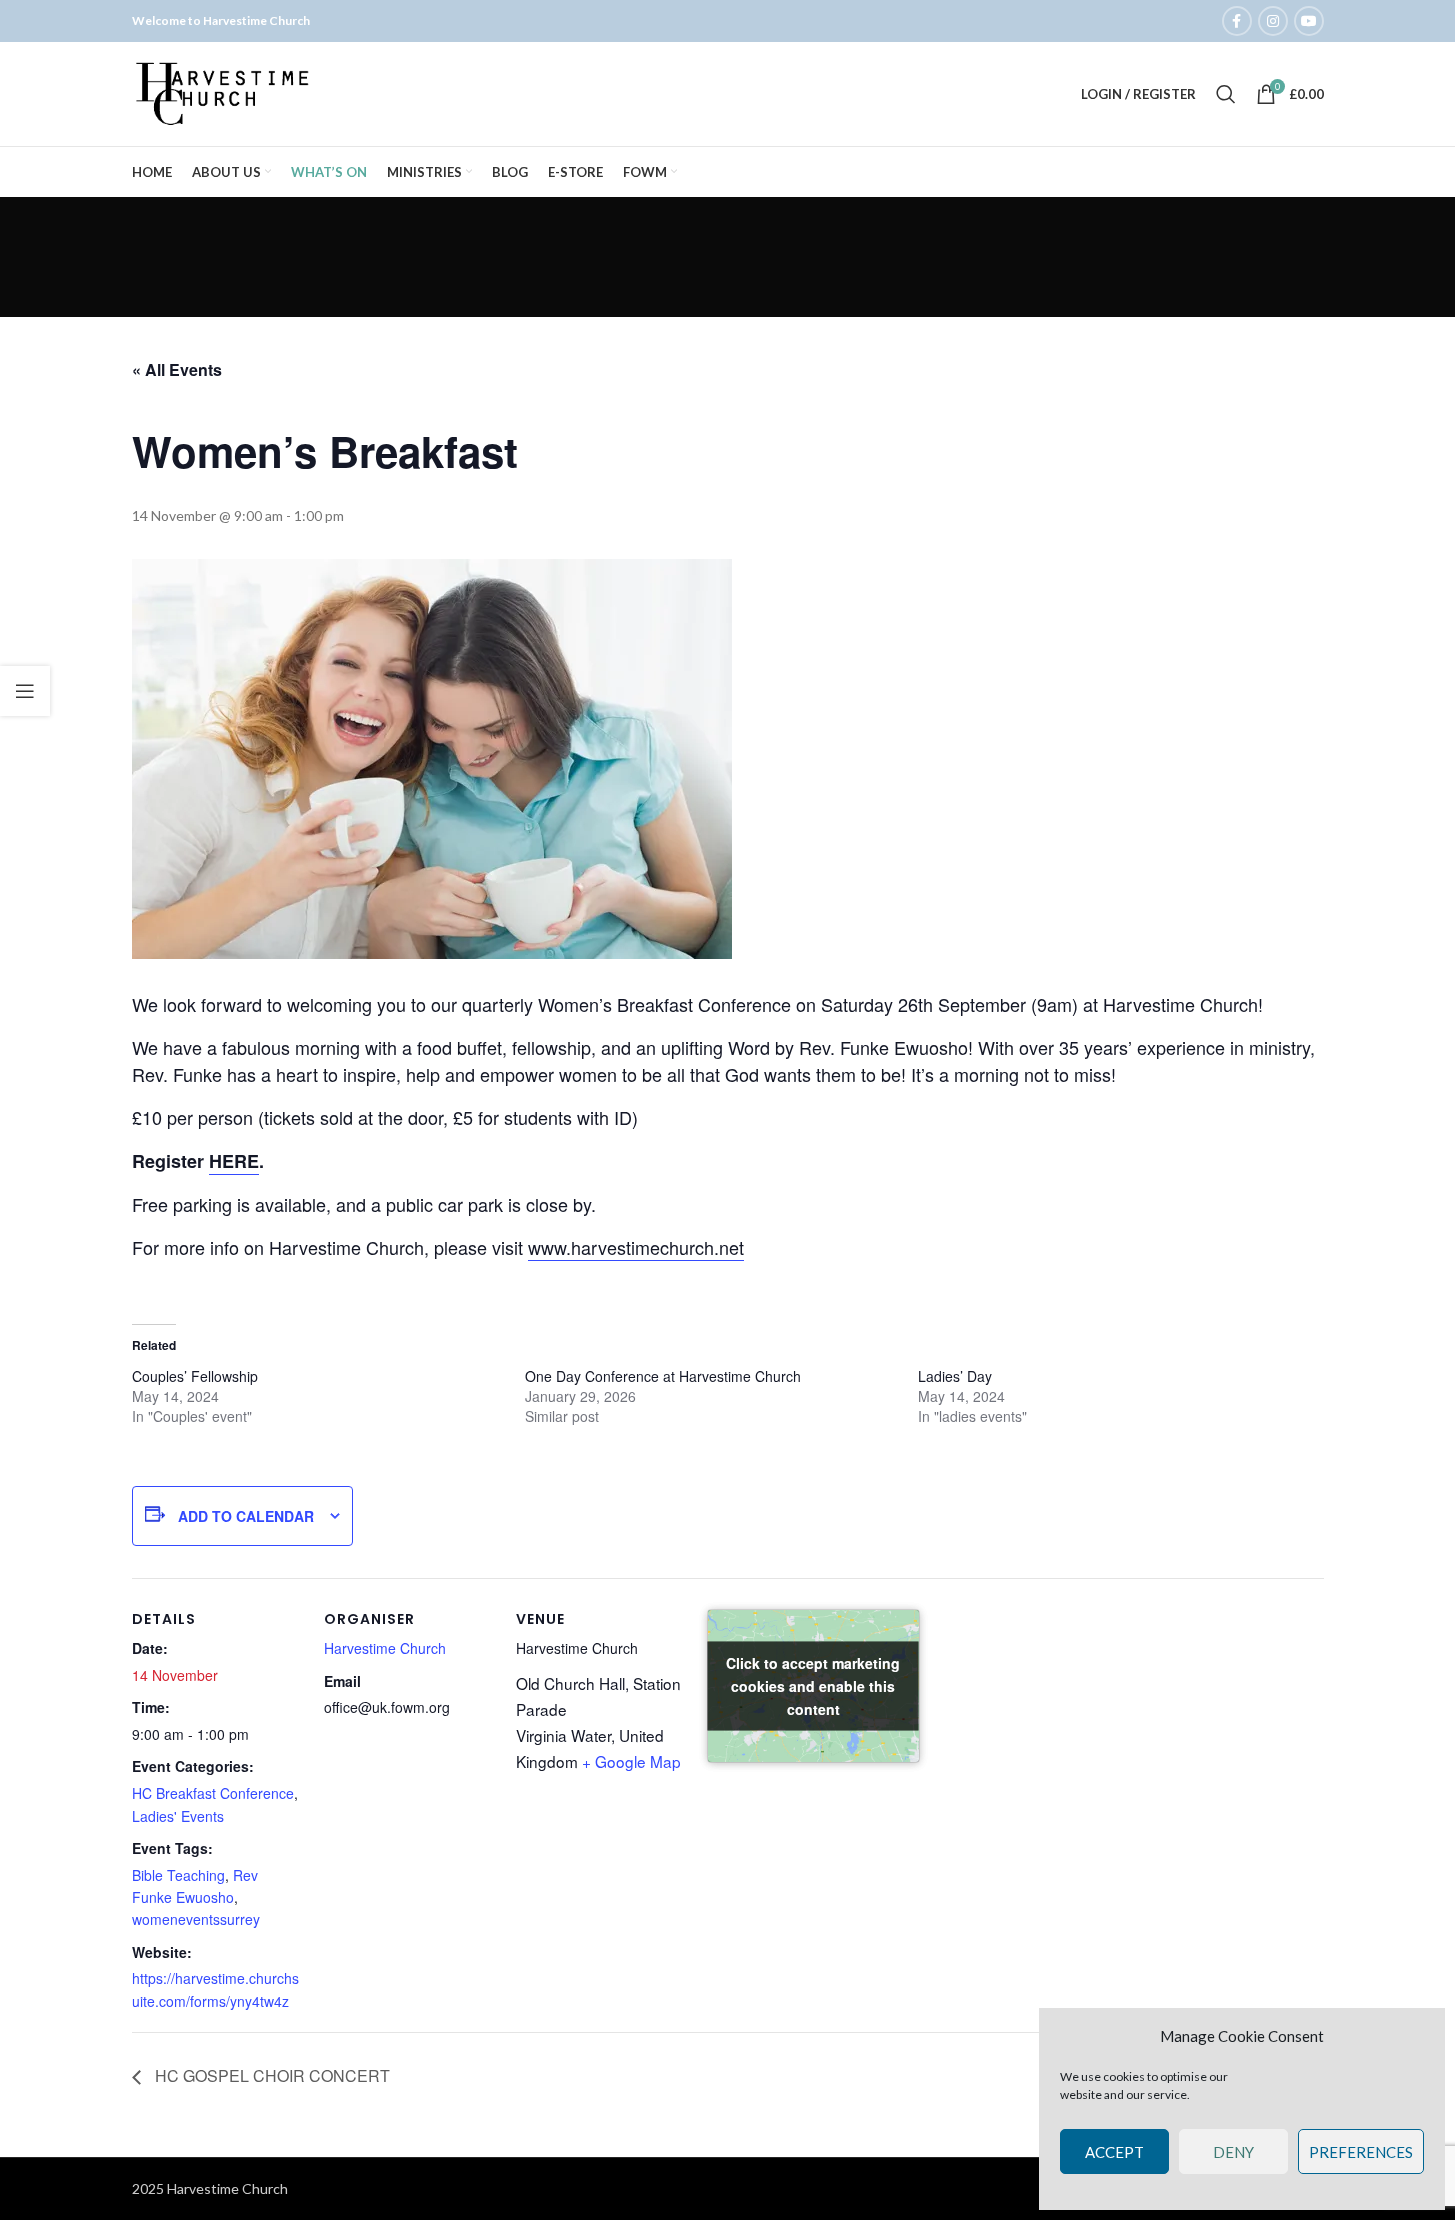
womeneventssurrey (196, 1919)
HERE (234, 1161)
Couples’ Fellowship (195, 1376)
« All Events (177, 369)
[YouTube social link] (1309, 21)
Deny (1233, 2152)
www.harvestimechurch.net (636, 1247)
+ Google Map (631, 1761)
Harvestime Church (385, 1648)
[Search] (1226, 94)
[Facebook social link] (1237, 21)
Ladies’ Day (955, 1376)
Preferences (1361, 2152)
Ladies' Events (178, 1816)
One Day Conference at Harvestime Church (663, 1376)
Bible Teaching (178, 1875)
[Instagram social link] (1273, 21)
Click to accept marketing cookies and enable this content (813, 1685)
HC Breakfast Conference (213, 1793)
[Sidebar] (25, 691)
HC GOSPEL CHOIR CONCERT (270, 2075)
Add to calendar (246, 1516)
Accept (1114, 2152)
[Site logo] (224, 92)
